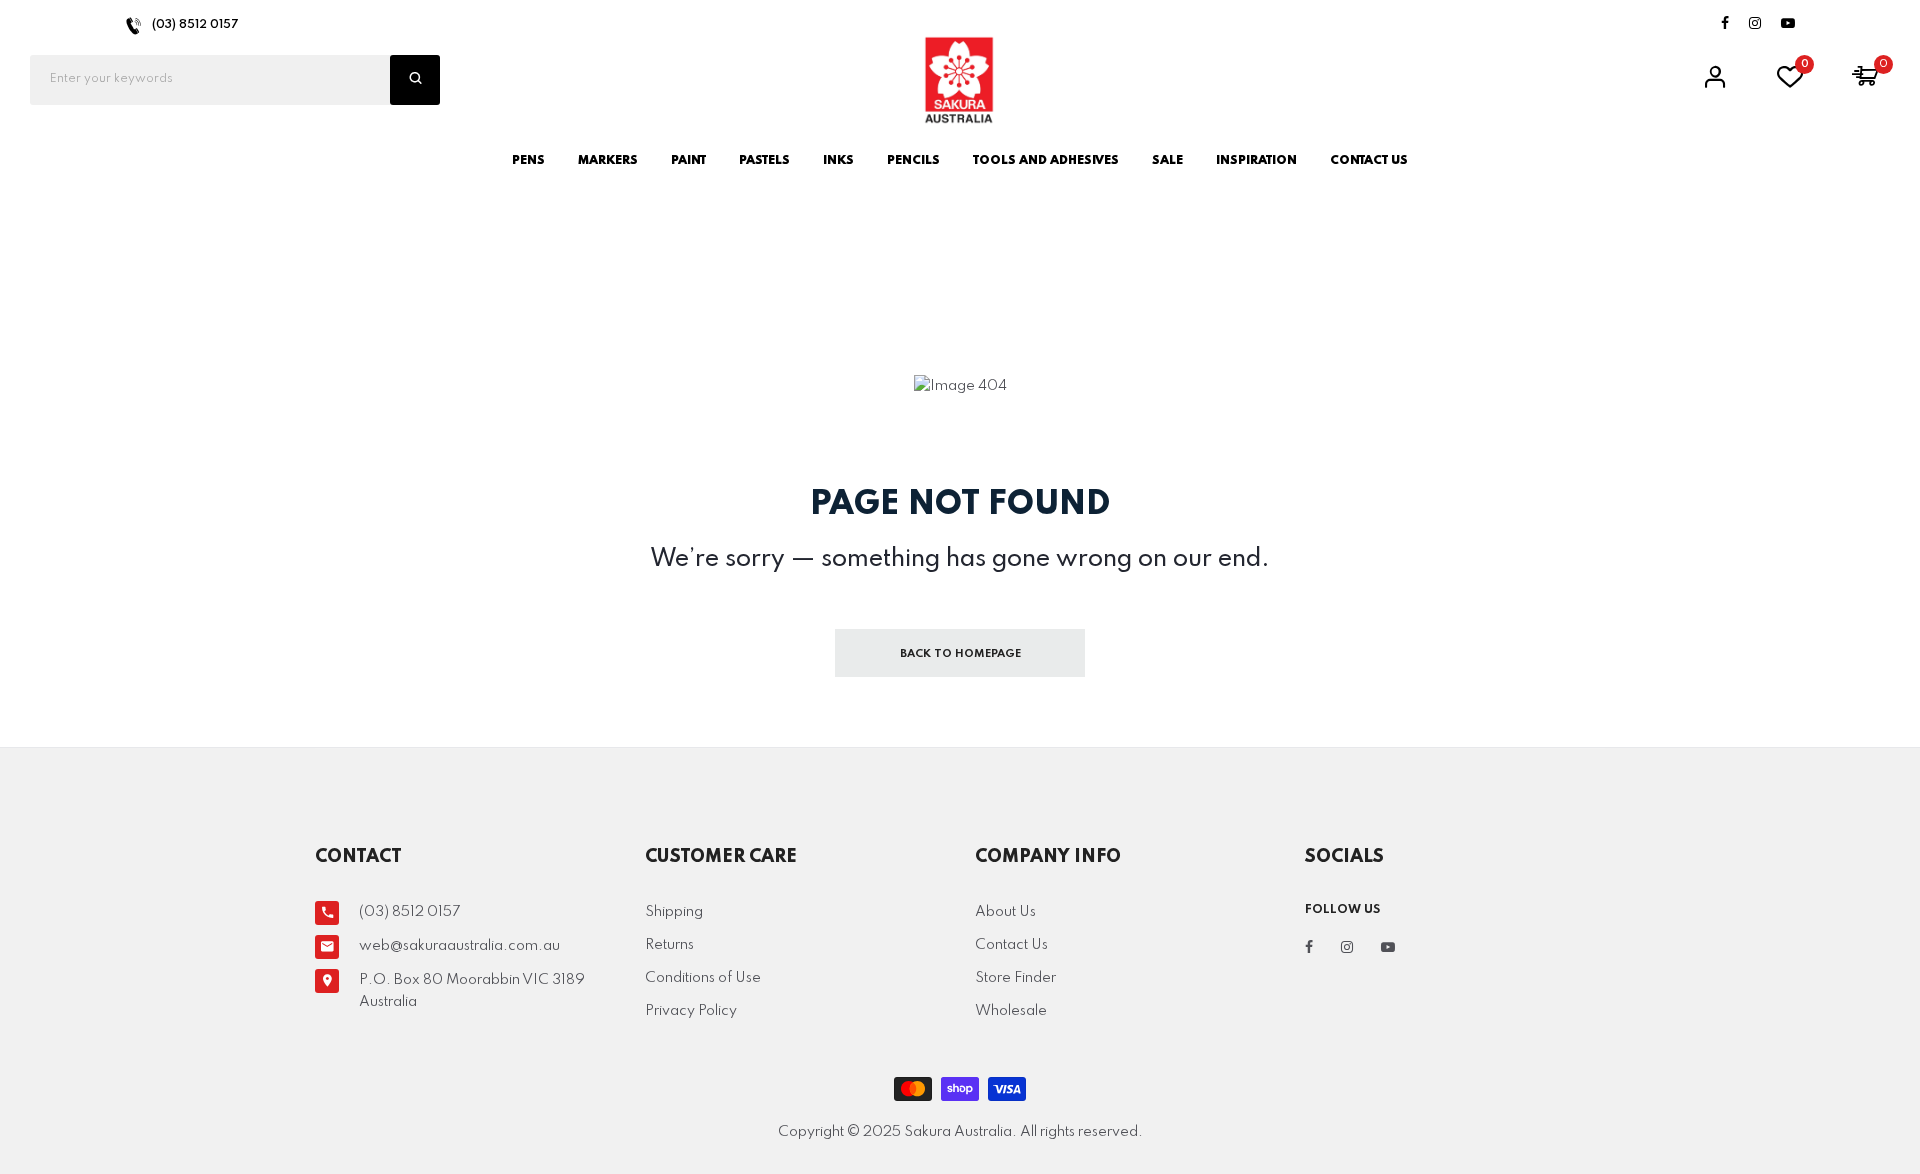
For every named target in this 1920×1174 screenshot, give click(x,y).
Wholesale (1011, 1011)
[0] (1790, 83)
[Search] (415, 80)
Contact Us (1011, 945)
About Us (1005, 912)
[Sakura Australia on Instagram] (1755, 24)
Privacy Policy (691, 1011)
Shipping (674, 912)
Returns (669, 945)
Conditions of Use (703, 978)
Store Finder (1015, 978)
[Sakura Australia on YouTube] (1788, 24)
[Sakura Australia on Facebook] (1725, 24)
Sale (1167, 161)
